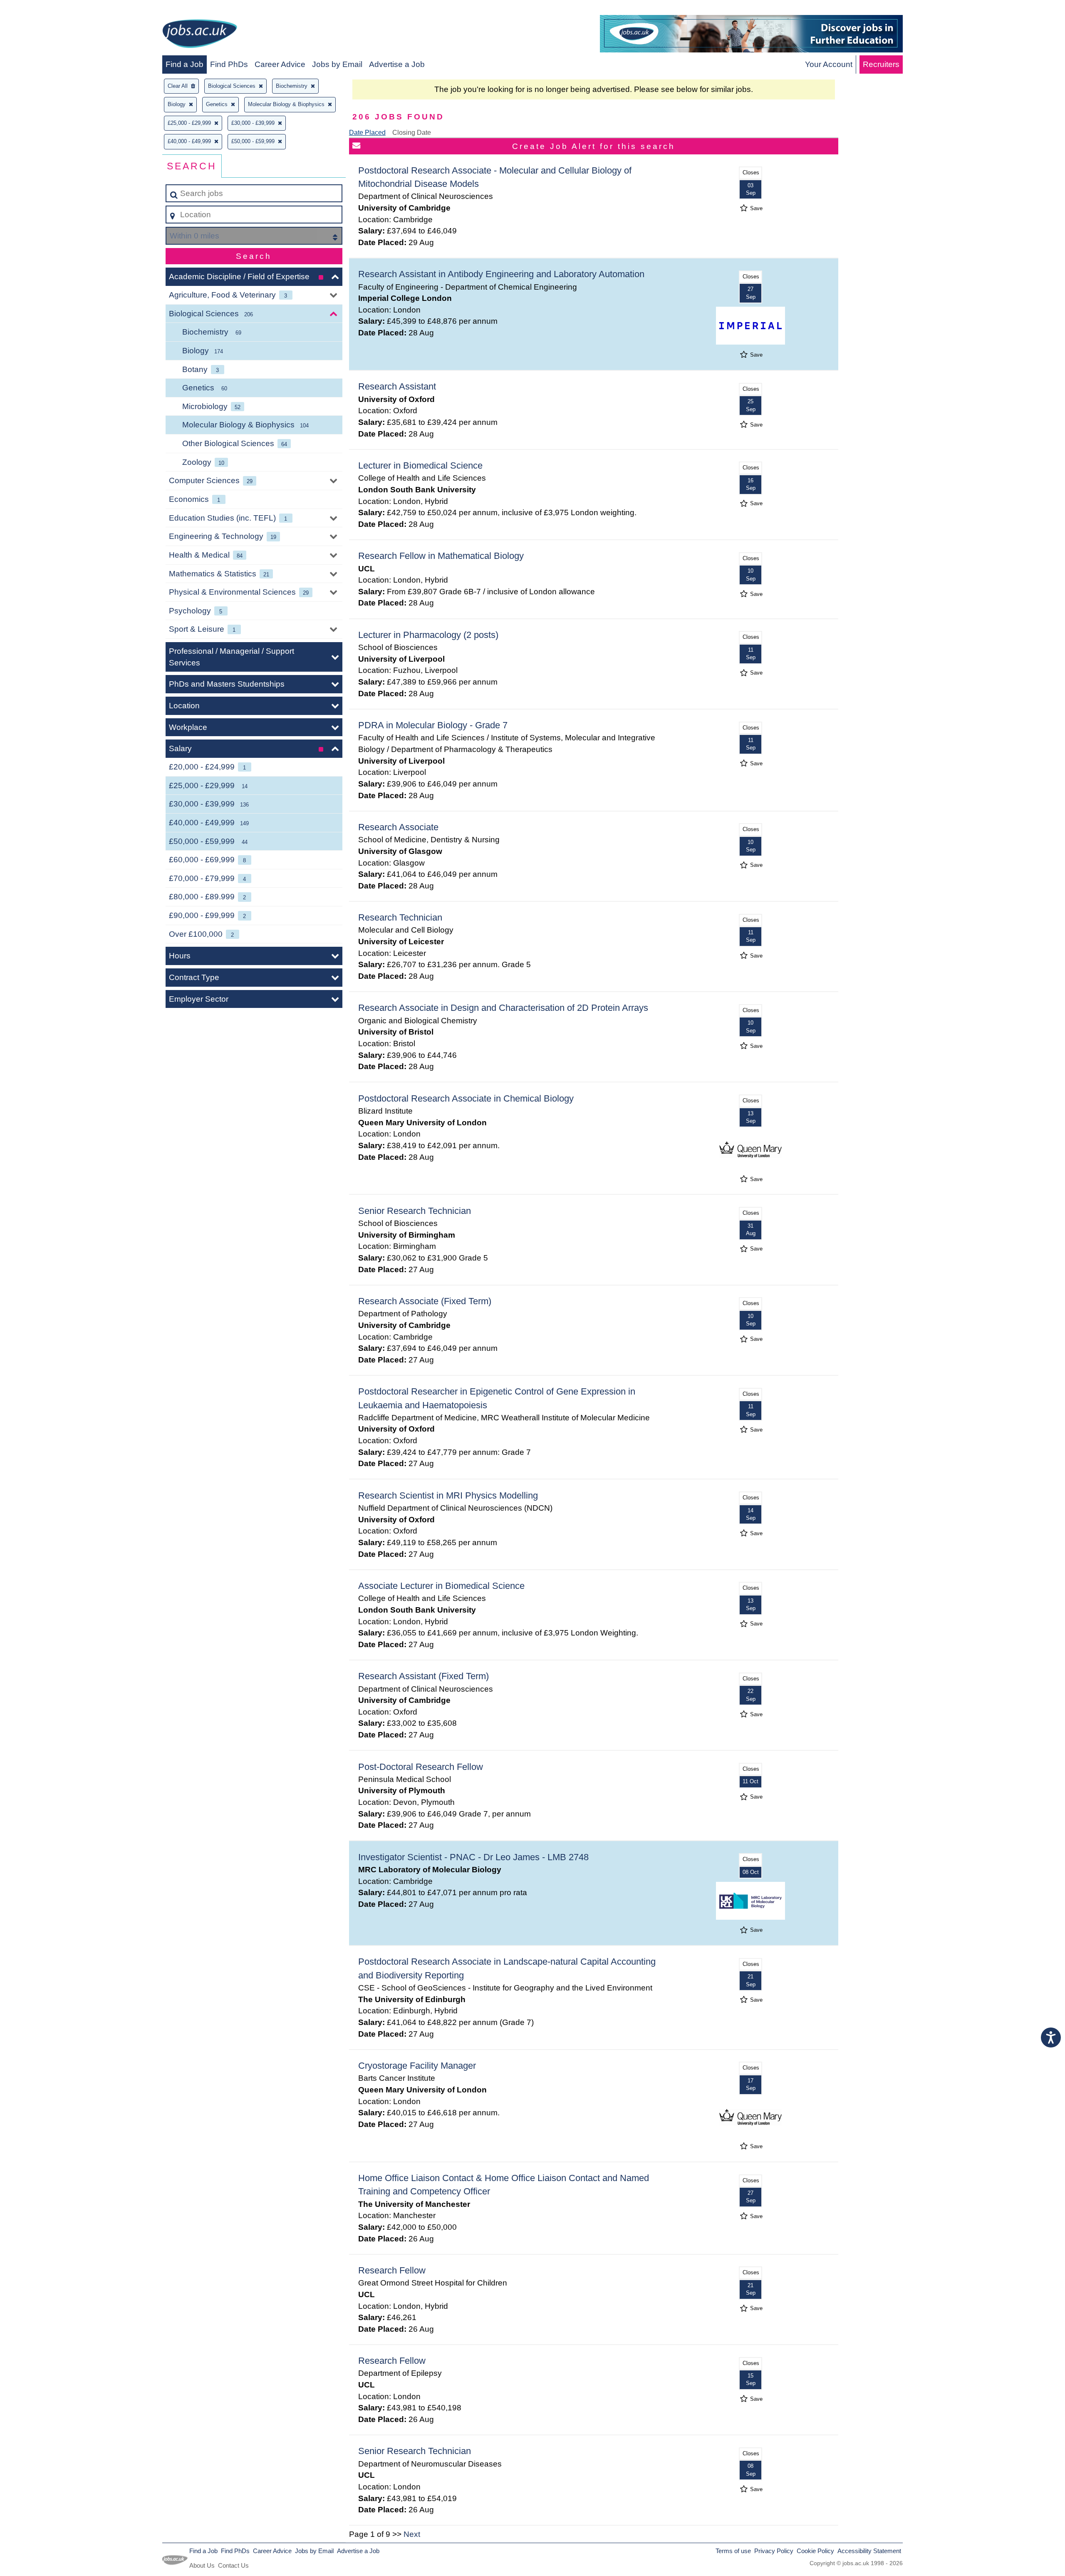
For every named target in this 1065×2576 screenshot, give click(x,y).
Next (412, 2534)
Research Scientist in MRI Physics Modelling (448, 1495)
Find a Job (185, 64)
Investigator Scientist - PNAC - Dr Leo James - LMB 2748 (473, 1857)
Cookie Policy (815, 2551)
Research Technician (400, 917)
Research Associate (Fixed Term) (425, 1301)
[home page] (200, 35)
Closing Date (412, 133)
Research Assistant (397, 386)
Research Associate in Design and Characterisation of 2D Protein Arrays (503, 1008)
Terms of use (733, 2551)
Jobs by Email (337, 64)
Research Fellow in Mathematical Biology (441, 556)
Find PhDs (229, 64)
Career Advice (280, 64)
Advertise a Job (397, 64)
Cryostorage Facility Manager (417, 2066)
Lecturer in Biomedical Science (420, 465)
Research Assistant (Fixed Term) (424, 1676)
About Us (202, 2565)
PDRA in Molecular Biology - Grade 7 (433, 725)
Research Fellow (392, 2270)
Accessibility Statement (869, 2551)
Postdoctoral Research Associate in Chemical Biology (466, 1098)
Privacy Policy (774, 2551)
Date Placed (367, 133)
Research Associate (398, 827)
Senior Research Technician (415, 1211)
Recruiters (881, 64)
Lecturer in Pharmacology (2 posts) (428, 635)
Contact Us (233, 2565)
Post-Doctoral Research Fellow (421, 1767)
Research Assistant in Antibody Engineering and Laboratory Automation (501, 274)
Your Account (829, 64)
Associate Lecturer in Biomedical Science (441, 1586)
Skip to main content (40, 9)
